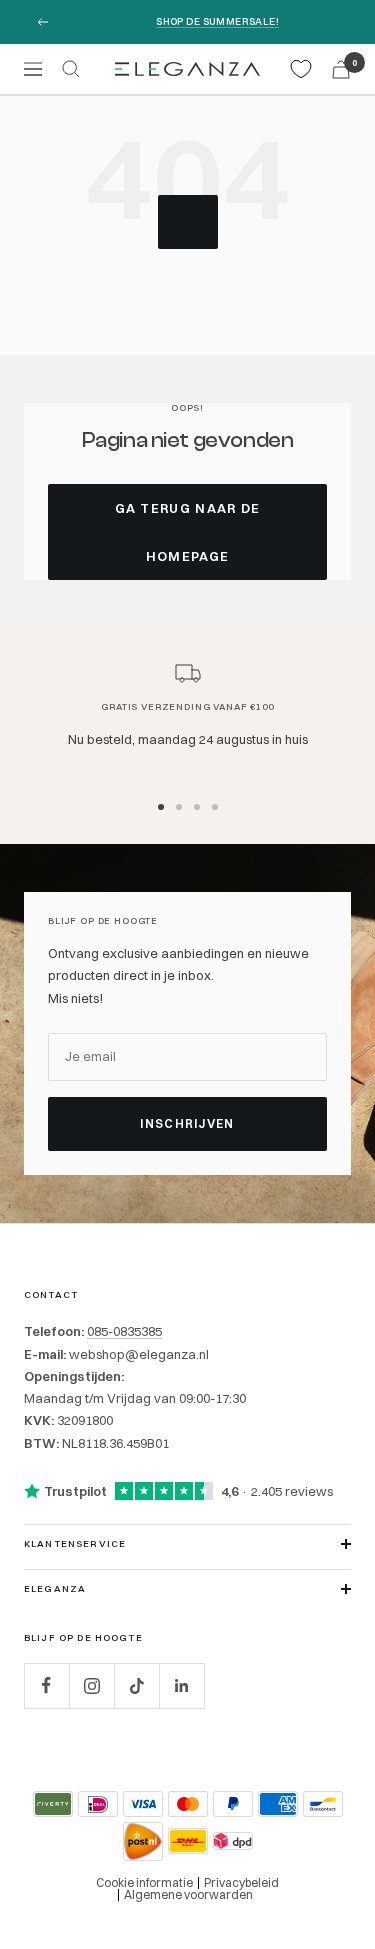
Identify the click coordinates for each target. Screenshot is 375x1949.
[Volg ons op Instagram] (91, 1685)
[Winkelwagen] (341, 69)
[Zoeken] (71, 69)
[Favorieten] (301, 69)
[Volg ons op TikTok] (136, 1685)
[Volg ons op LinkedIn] (181, 1685)
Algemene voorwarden (188, 1894)
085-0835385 (124, 1331)
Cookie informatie (144, 1882)
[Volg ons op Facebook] (46, 1685)
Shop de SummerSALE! (217, 21)
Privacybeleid (241, 1882)
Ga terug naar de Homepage (188, 532)
